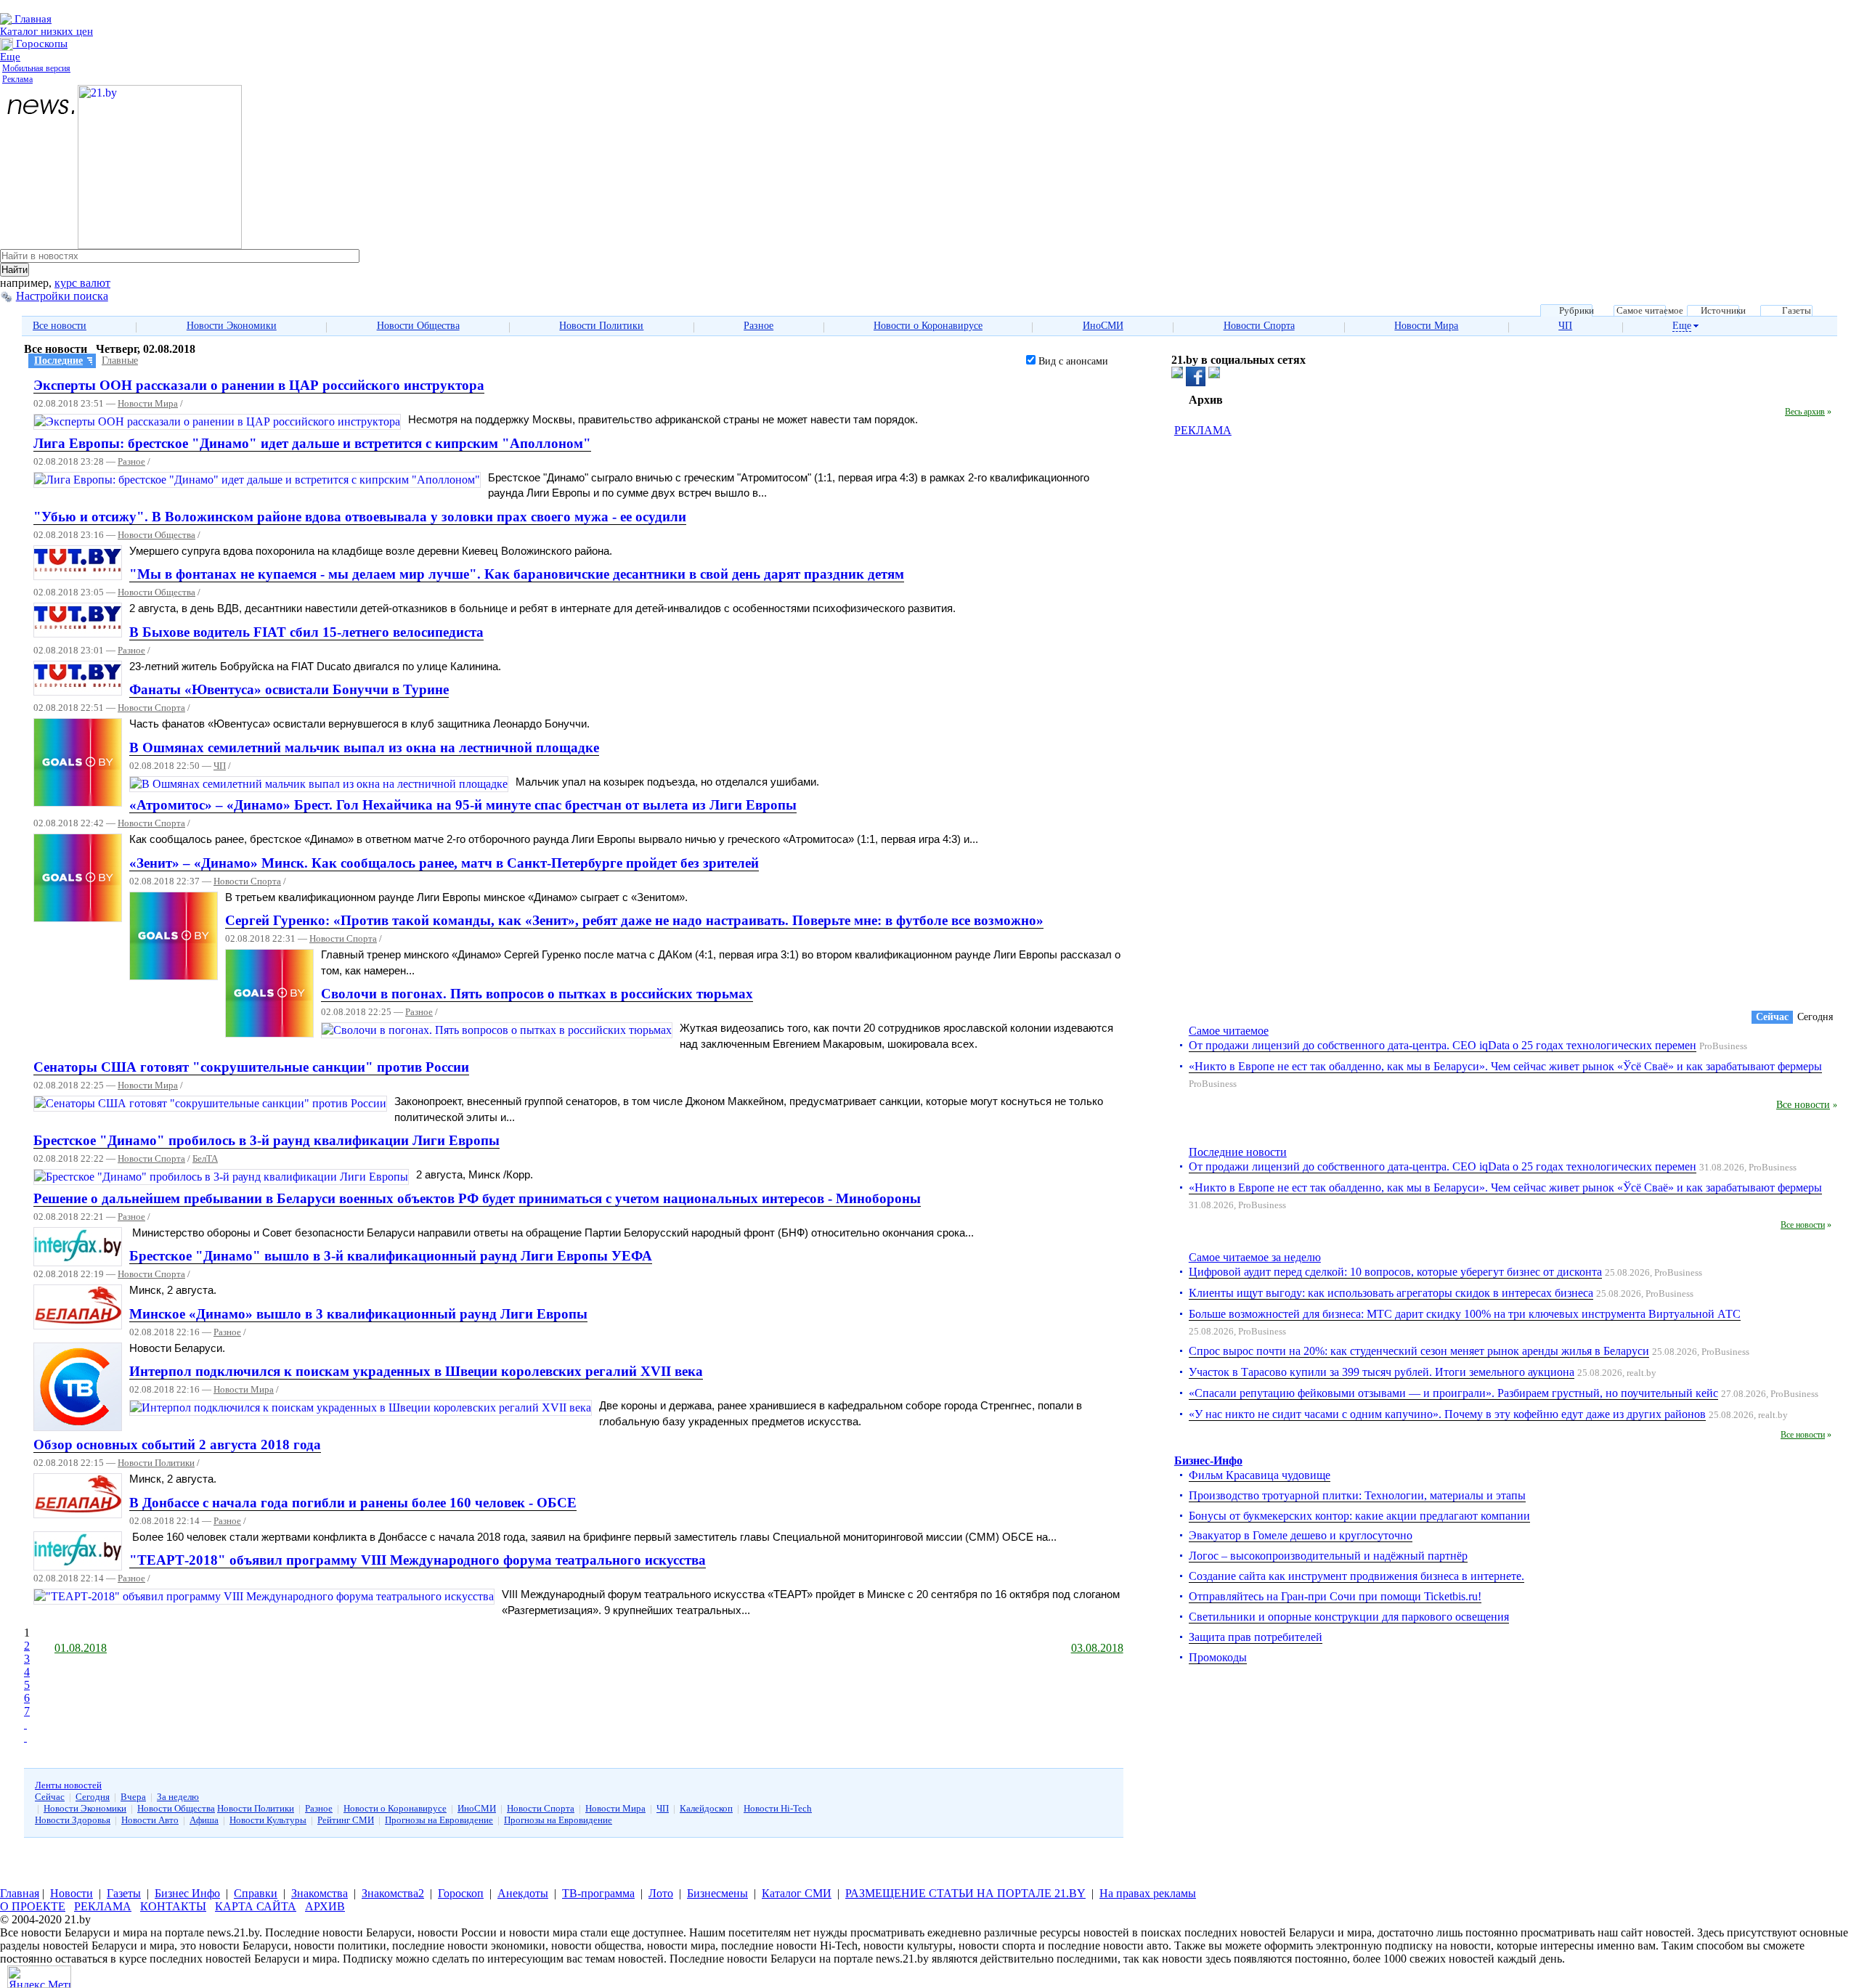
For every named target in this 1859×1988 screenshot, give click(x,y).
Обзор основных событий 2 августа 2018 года (177, 1445)
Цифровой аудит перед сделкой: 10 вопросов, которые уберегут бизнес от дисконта (1395, 1272)
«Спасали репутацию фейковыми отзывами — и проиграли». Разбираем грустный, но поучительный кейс (1453, 1393)
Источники (1723, 311)
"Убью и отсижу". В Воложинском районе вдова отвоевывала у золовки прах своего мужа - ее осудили (360, 517)
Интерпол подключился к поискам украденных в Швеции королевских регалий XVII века (416, 1371)
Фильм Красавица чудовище (1260, 1475)
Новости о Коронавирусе (928, 326)
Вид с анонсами (1072, 361)
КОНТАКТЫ (173, 1906)
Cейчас (1772, 1017)
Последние (58, 360)
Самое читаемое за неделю (1255, 1257)
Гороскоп (461, 1893)
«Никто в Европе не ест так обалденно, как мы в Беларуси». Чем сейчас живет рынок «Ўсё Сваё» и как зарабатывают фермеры (1505, 1066)
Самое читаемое (1650, 311)
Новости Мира (1426, 326)
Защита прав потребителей (1256, 1637)
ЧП (1565, 326)
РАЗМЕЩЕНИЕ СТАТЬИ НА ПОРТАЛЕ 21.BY (965, 1893)
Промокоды (1218, 1657)
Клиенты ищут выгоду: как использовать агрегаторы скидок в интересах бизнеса (1391, 1293)
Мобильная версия (36, 68)
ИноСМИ (1103, 326)
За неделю (178, 1797)
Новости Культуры (268, 1820)
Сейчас (50, 1797)
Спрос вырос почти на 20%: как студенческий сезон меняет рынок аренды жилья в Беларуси (1419, 1351)
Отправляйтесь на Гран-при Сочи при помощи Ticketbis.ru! (1335, 1596)
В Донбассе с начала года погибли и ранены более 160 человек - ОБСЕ (353, 1503)
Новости (72, 1893)
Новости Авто (150, 1820)
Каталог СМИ (797, 1893)
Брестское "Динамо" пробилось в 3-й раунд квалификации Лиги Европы (267, 1140)
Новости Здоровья (73, 1820)
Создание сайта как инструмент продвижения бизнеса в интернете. (1356, 1576)
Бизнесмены (717, 1893)
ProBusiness (1723, 1046)
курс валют (82, 283)
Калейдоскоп (706, 1808)
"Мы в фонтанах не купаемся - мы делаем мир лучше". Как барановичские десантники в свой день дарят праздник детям (517, 574)
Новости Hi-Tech (778, 1808)
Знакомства (320, 1893)
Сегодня (93, 1797)
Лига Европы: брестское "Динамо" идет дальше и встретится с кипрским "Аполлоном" (312, 443)
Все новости (60, 326)
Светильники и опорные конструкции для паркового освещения (1349, 1617)
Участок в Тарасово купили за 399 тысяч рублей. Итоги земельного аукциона (1382, 1372)
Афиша (204, 1820)
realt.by (1642, 1373)
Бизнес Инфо (187, 1893)
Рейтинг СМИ (346, 1820)
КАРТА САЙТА (256, 1906)
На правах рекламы (1148, 1893)
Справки (256, 1893)
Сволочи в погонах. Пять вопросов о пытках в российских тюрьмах (537, 994)
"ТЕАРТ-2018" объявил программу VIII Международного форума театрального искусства (418, 1560)
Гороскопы (40, 44)
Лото (661, 1893)
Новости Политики (601, 326)
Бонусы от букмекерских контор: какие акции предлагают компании (1359, 1516)
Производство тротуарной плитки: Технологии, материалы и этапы (1357, 1495)
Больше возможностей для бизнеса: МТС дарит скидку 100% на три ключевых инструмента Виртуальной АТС (1465, 1314)
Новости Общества (418, 326)
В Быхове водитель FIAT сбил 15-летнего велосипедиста (306, 632)
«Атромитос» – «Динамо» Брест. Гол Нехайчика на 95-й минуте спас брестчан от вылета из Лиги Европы (463, 805)
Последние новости (1238, 1152)
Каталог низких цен (46, 31)
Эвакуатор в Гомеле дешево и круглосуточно (1301, 1535)
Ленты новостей (68, 1785)
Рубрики (1577, 311)
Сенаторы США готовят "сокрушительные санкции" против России (251, 1067)
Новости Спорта (1259, 326)
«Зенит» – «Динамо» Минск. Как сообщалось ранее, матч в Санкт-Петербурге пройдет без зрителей (444, 863)
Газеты (1797, 311)
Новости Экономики (232, 326)
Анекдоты (523, 1893)
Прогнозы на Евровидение (439, 1820)
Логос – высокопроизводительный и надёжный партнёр (1328, 1556)
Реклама (17, 79)
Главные (120, 360)
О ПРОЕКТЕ (33, 1906)
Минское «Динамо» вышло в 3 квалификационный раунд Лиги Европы (358, 1314)
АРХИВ (325, 1906)
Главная (32, 19)
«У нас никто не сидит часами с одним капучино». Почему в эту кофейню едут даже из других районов (1447, 1414)
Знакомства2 (393, 1893)
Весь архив (1805, 412)
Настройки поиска (62, 296)
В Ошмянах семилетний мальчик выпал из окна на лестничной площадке (364, 747)
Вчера (133, 1797)
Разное (758, 326)
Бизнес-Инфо (1208, 1461)
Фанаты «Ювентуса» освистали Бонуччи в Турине (289, 689)
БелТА (205, 1159)
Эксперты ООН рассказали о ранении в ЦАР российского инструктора (259, 385)
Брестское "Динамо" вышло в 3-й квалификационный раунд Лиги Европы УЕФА (391, 1256)
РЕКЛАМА (1203, 430)
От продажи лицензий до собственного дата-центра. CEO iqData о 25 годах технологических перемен (1443, 1045)
